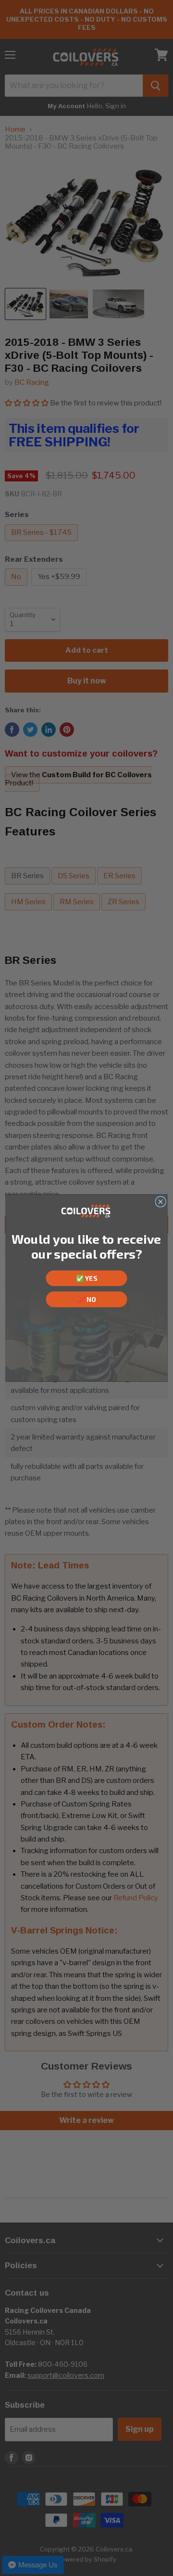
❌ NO (87, 1299)
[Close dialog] (161, 1201)
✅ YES (86, 1278)
